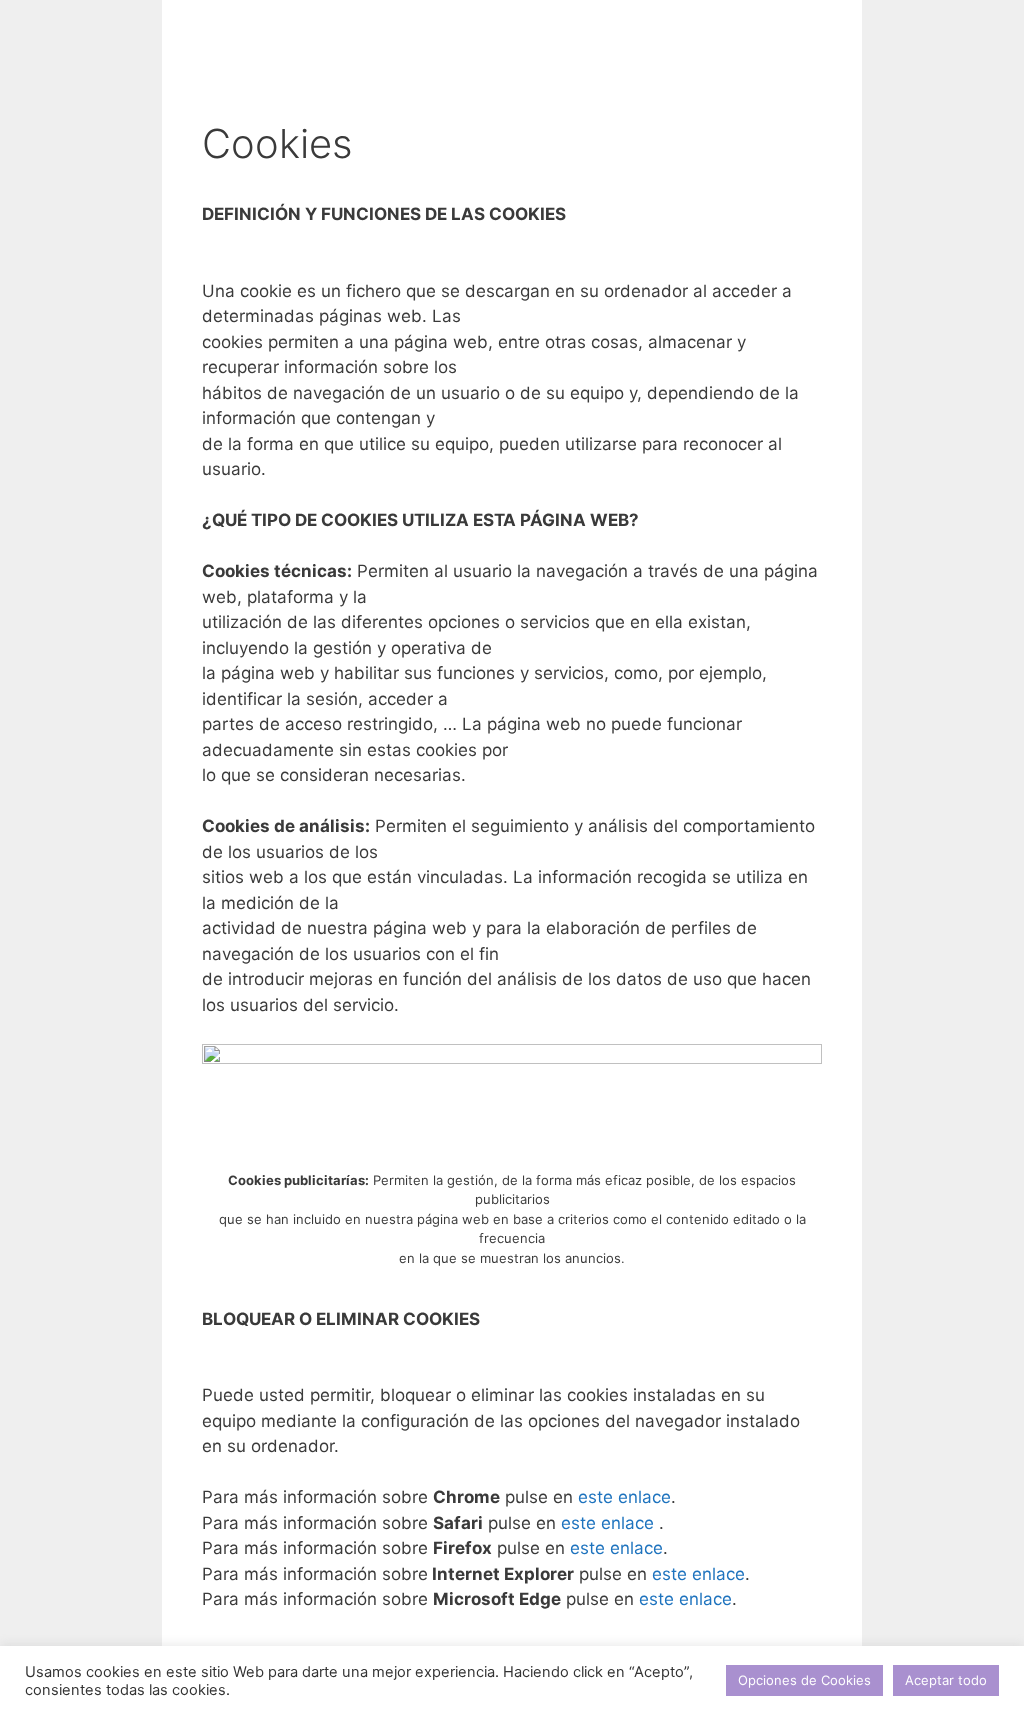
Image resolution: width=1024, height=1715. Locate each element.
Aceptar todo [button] (946, 1680)
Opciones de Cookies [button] (804, 1680)
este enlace (624, 1497)
